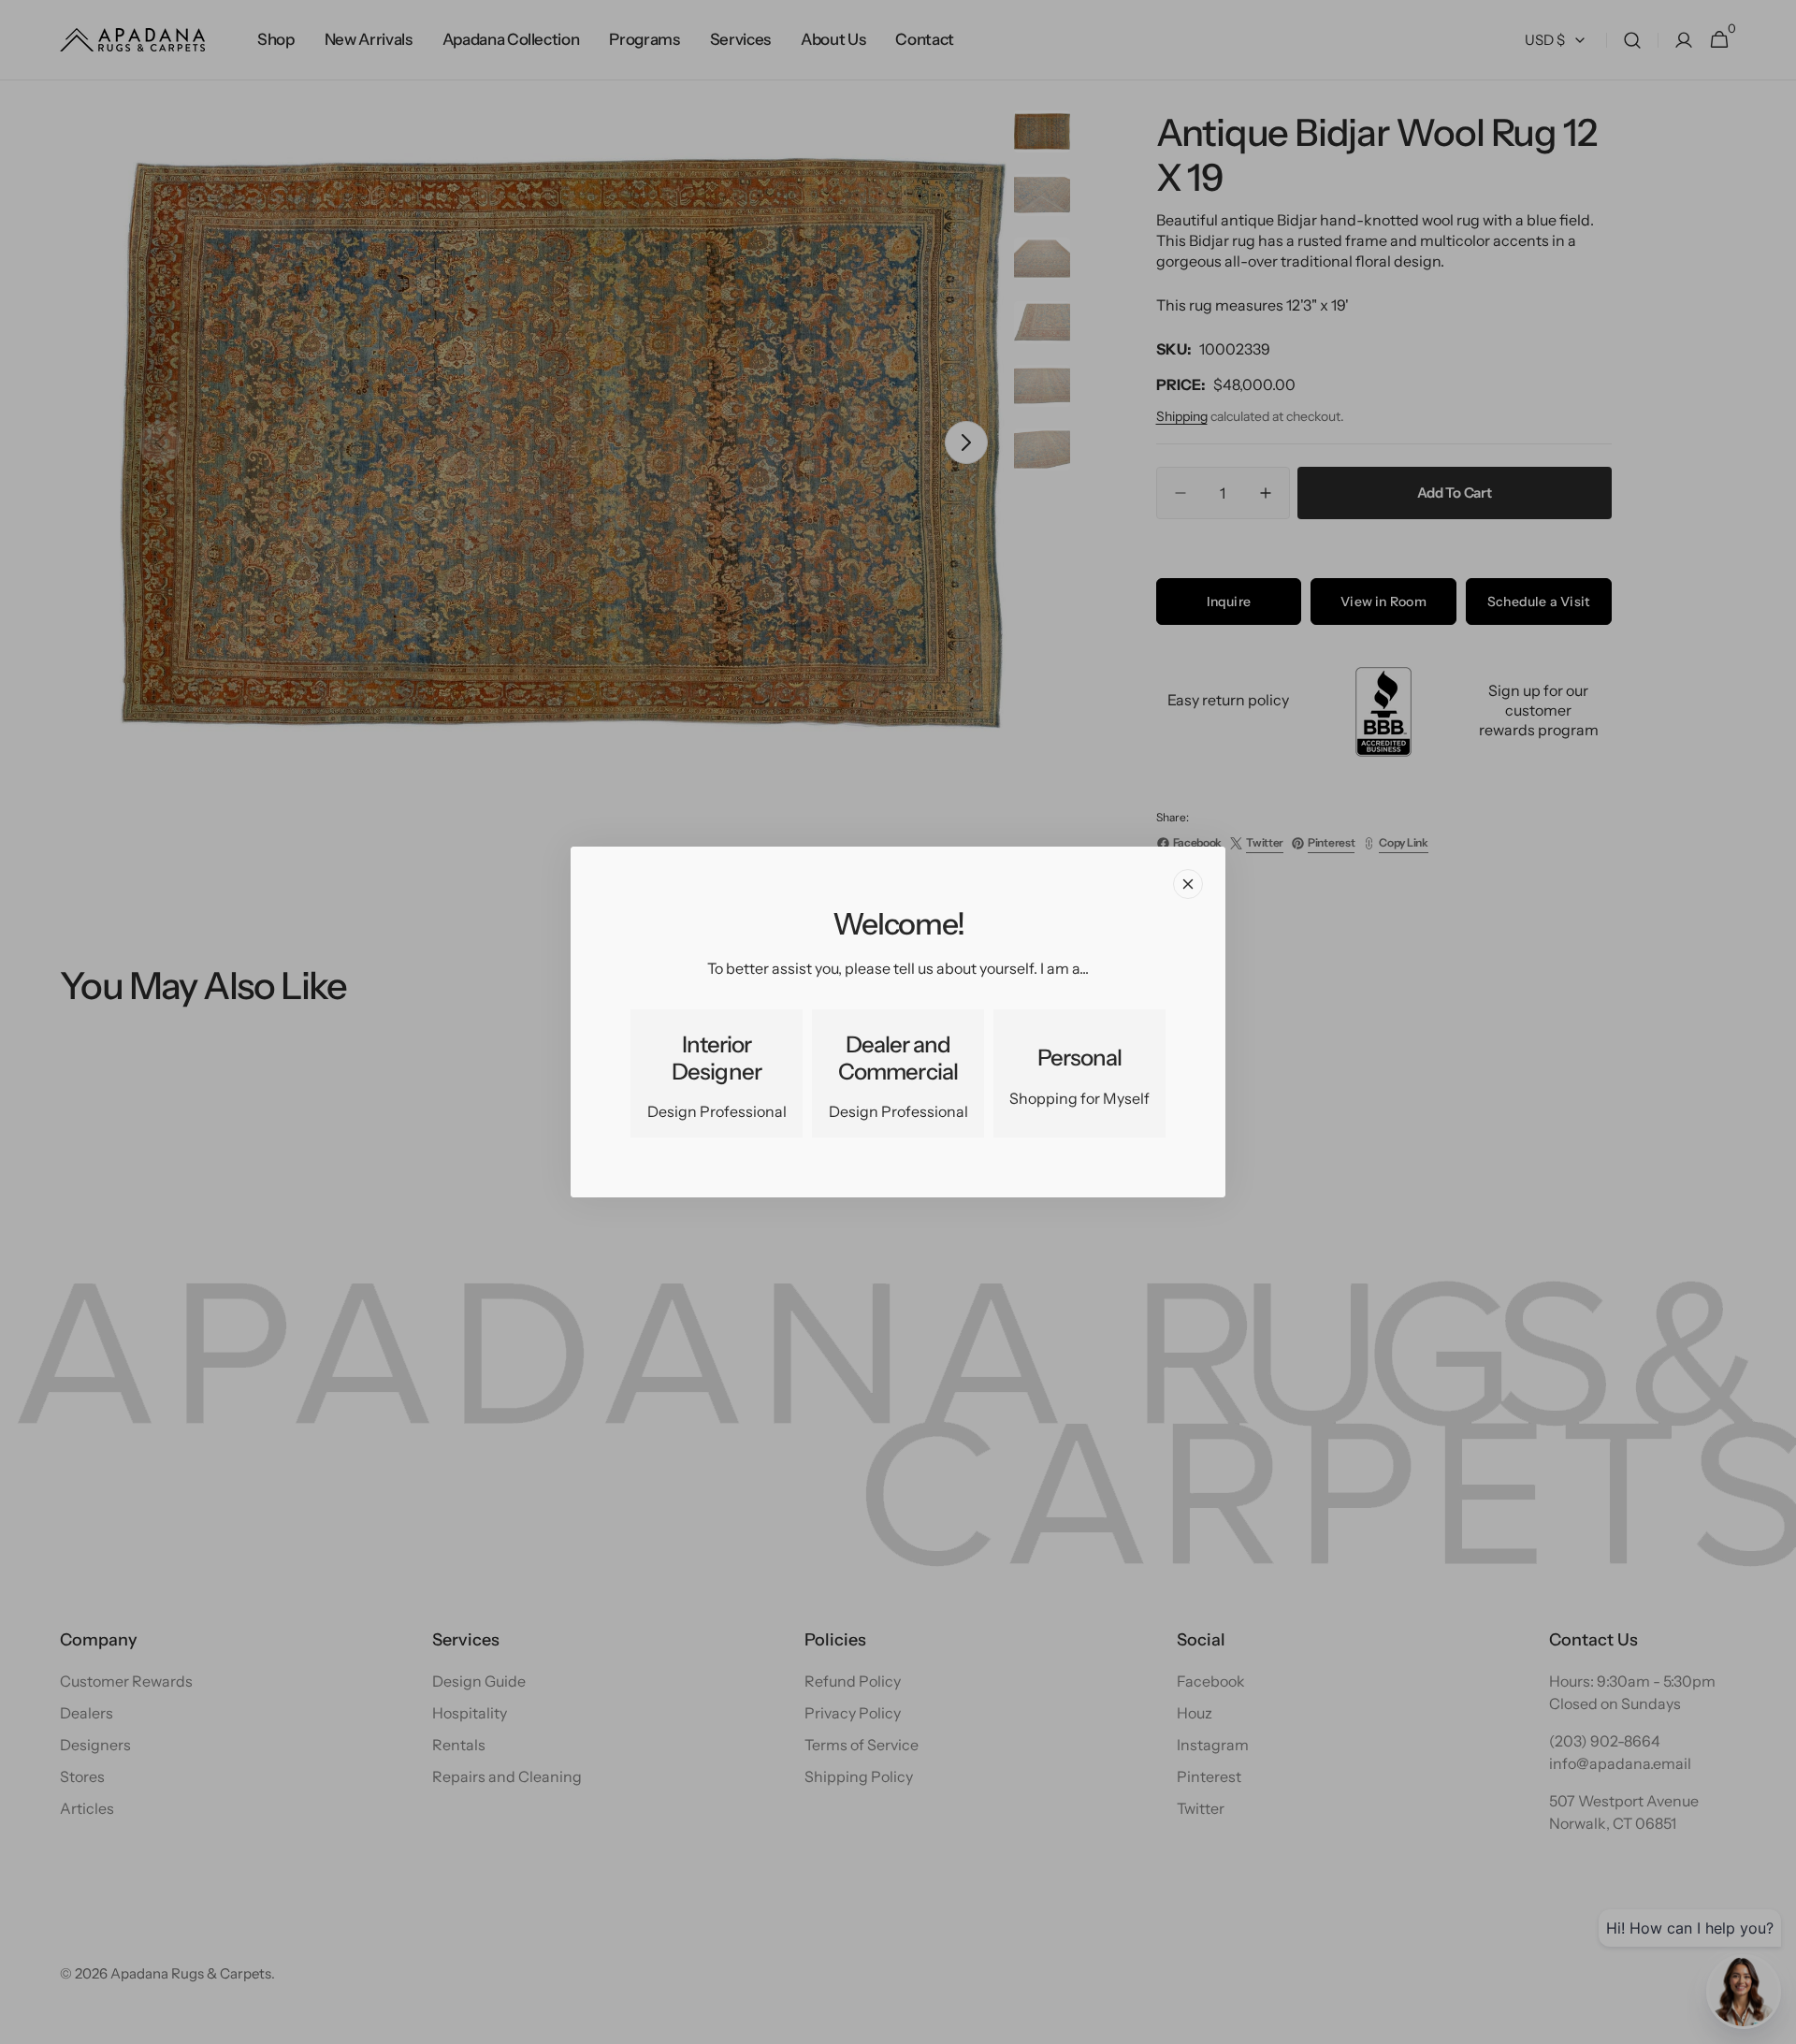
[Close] (1188, 884)
